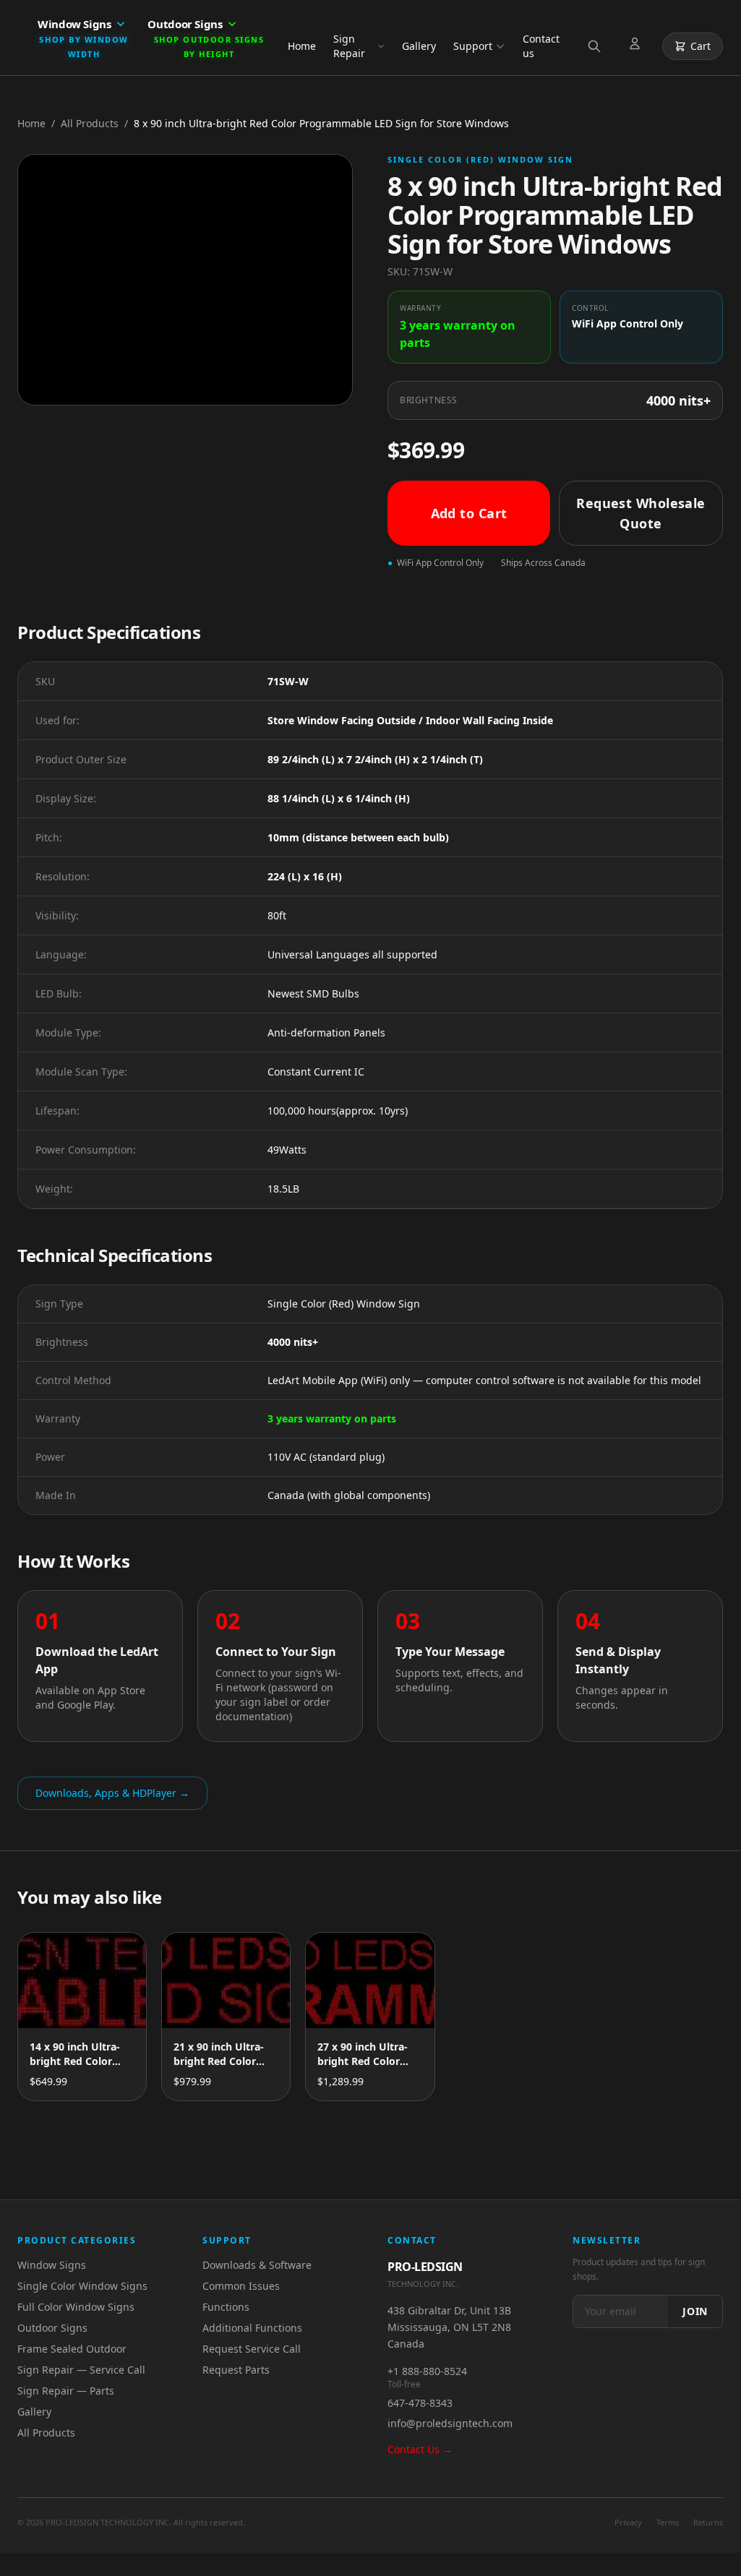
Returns (708, 2522)
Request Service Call (252, 2349)
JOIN (695, 2311)
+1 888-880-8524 (427, 2371)
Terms (668, 2522)
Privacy (628, 2522)
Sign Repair (349, 46)
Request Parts (236, 2370)
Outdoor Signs (52, 2328)
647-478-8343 (420, 2403)
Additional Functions (252, 2328)
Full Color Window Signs (76, 2307)
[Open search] (597, 46)
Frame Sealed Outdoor (72, 2349)
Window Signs (52, 2265)
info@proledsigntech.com (450, 2423)
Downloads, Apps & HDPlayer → (112, 1793)
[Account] (638, 46)
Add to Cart (469, 513)
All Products (90, 123)
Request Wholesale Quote (641, 513)
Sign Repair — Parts (66, 2391)
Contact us (541, 46)
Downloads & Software (257, 2265)
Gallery (419, 46)
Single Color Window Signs (82, 2286)
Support (473, 46)
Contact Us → (420, 2449)
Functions (226, 2307)
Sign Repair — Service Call (81, 2370)
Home (302, 46)
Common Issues (241, 2286)
